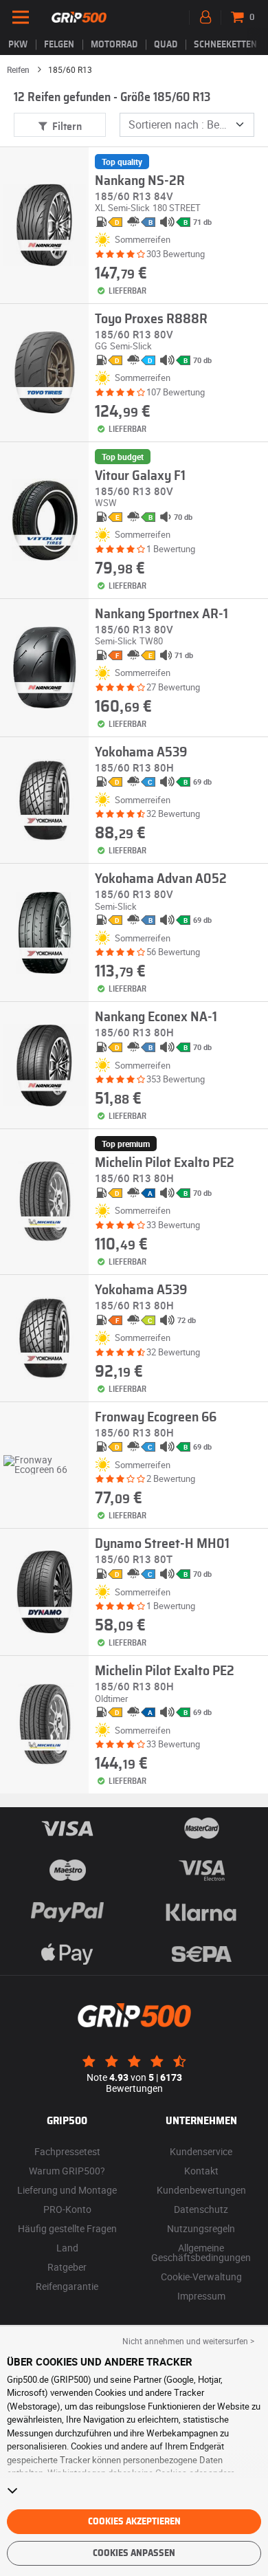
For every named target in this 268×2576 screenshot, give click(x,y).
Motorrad (114, 45)
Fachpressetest (67, 2151)
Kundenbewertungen (201, 2190)
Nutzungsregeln (201, 2228)
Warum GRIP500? (67, 2171)
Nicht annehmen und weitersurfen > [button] (188, 2341)
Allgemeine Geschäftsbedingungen (201, 2252)
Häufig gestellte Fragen (67, 2228)
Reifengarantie (67, 2286)
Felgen (59, 45)
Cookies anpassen (134, 2553)
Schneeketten (225, 45)
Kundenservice (201, 2151)
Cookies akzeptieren (134, 2522)
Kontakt (201, 2171)
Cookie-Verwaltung (201, 2277)
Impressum (201, 2296)
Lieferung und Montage (67, 2190)
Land (67, 2248)
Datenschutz (201, 2209)
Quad (166, 45)
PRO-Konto (67, 2209)
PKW (18, 45)
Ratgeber (67, 2267)
